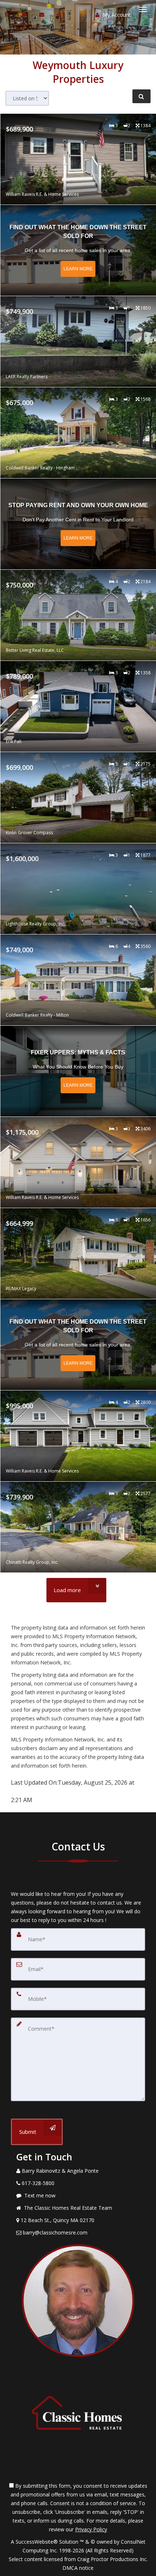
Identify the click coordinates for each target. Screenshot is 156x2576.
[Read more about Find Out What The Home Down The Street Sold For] (78, 250)
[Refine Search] (141, 96)
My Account (116, 15)
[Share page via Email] (60, 14)
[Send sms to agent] (25, 14)
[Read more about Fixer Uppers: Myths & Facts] (78, 1071)
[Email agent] (43, 14)
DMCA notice (78, 2568)
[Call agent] (8, 14)
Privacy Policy (91, 2529)
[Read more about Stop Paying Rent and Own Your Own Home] (78, 524)
